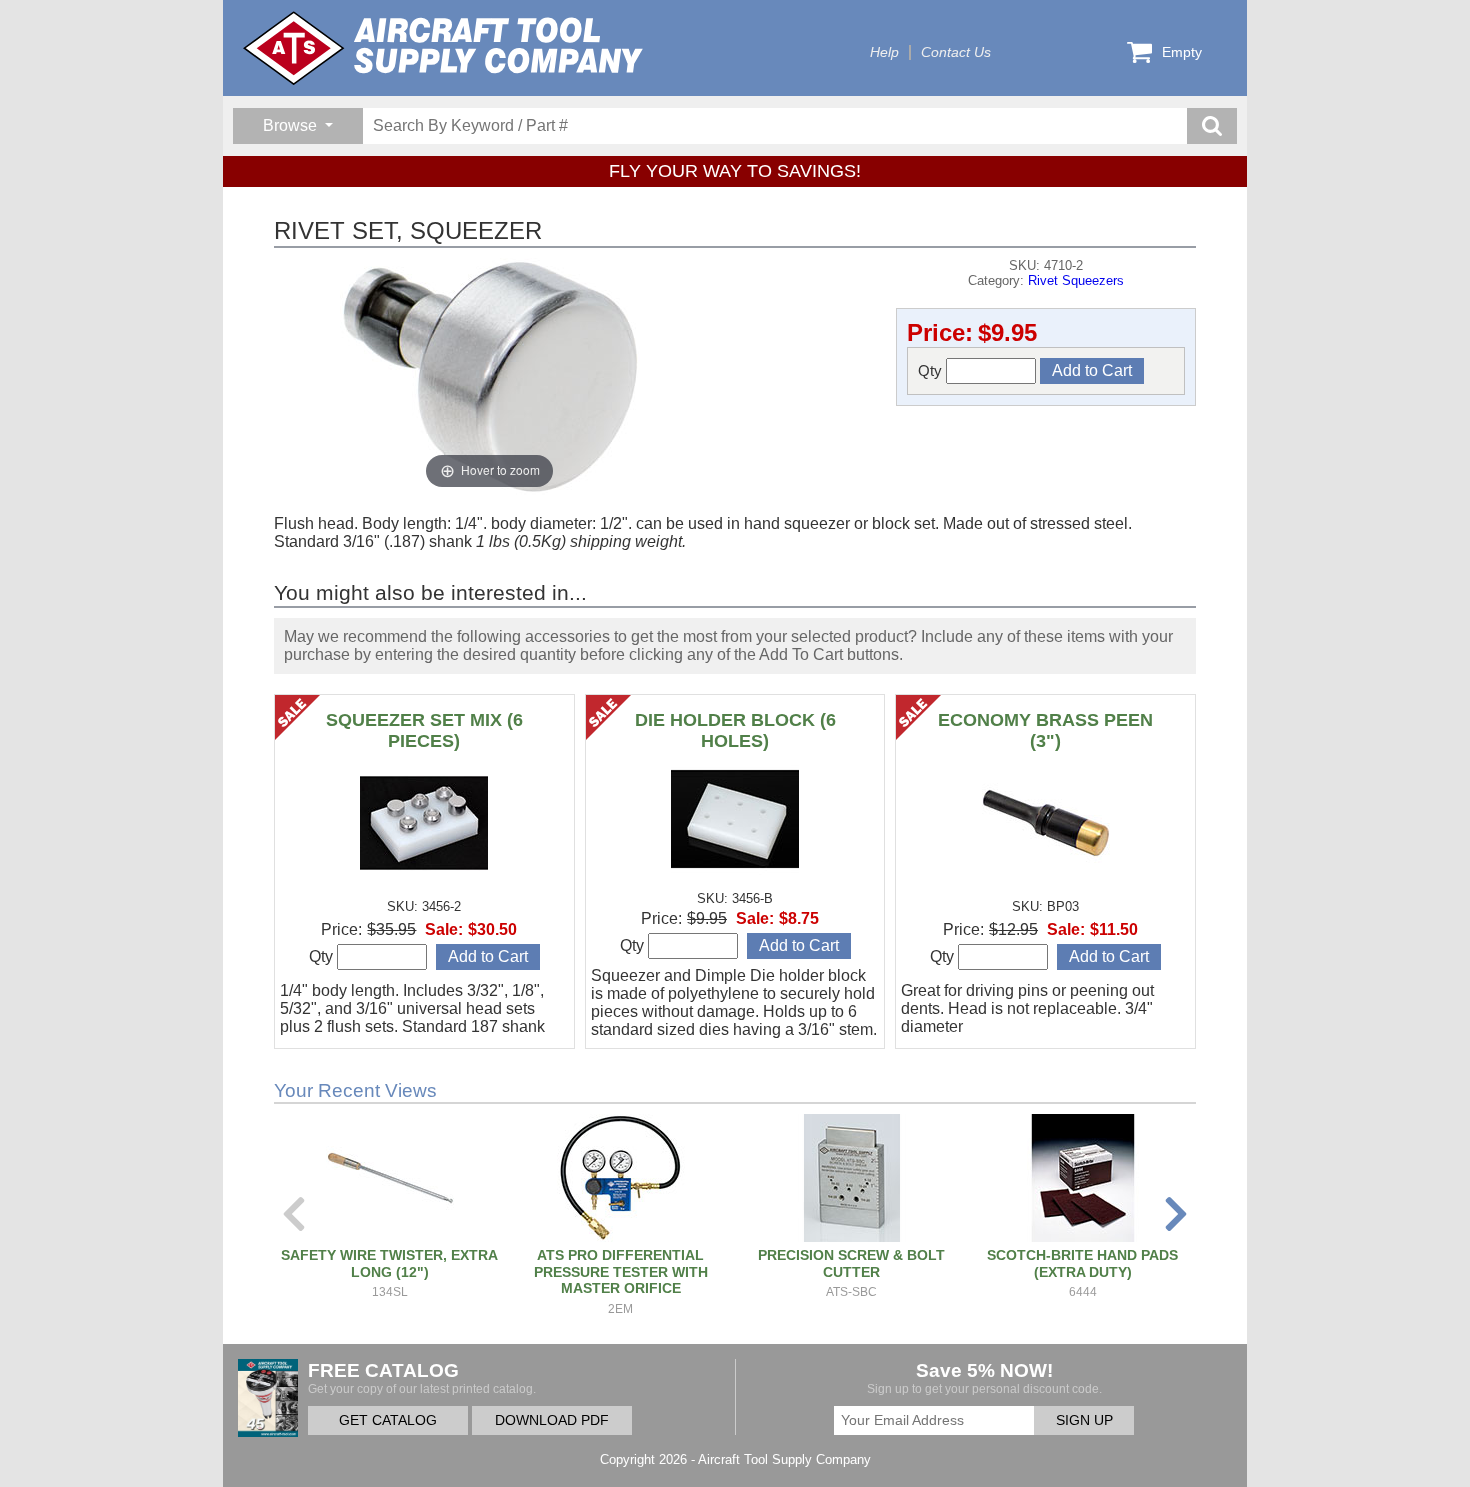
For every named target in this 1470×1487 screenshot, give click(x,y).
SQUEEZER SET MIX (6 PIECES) (424, 730)
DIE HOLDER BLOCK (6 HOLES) (735, 730)
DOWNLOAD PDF (552, 1420)
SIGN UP (1084, 1420)
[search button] (1212, 126)
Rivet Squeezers (1076, 280)
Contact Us (956, 52)
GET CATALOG (388, 1420)
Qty (932, 370)
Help (884, 52)
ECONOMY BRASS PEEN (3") (1045, 730)
